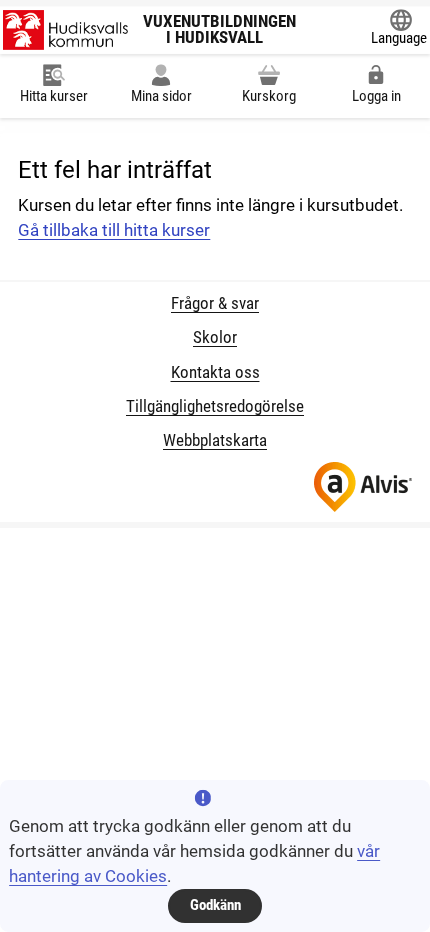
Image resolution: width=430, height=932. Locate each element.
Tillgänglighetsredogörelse (215, 406)
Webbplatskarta (215, 440)
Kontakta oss (215, 372)
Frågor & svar (215, 303)
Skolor (215, 337)
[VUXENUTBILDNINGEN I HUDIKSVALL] (65, 30)
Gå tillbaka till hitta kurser (114, 230)
